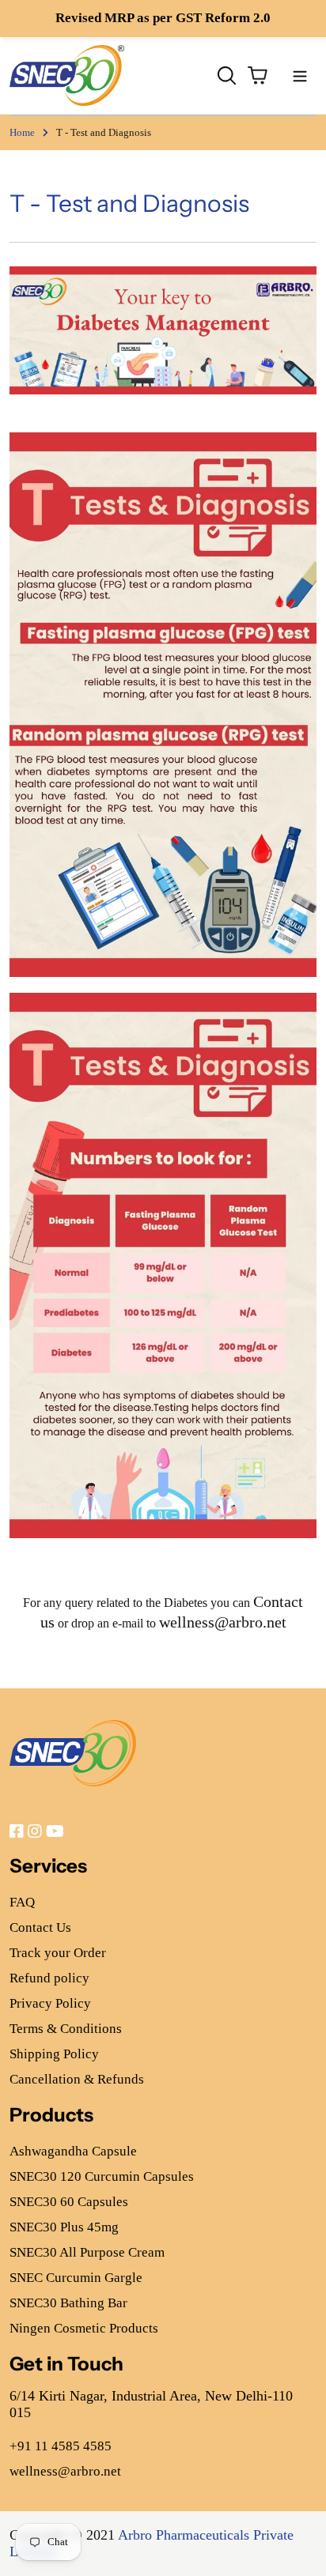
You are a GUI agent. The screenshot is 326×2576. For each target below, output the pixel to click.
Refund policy (49, 1978)
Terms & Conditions (66, 2029)
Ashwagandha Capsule (73, 2151)
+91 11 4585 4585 (61, 2446)
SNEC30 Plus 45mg (64, 2227)
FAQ (22, 1902)
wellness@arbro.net (223, 1622)
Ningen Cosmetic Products (84, 2328)
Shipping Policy (54, 2054)
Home (22, 132)
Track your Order (58, 1953)
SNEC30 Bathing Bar (68, 2303)
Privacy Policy (50, 2003)
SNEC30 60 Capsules (69, 2202)
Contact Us (40, 1927)
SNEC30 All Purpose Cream (87, 2252)
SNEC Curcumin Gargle (76, 2278)
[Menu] (300, 75)
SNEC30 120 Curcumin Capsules (102, 2176)
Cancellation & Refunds (77, 2079)
